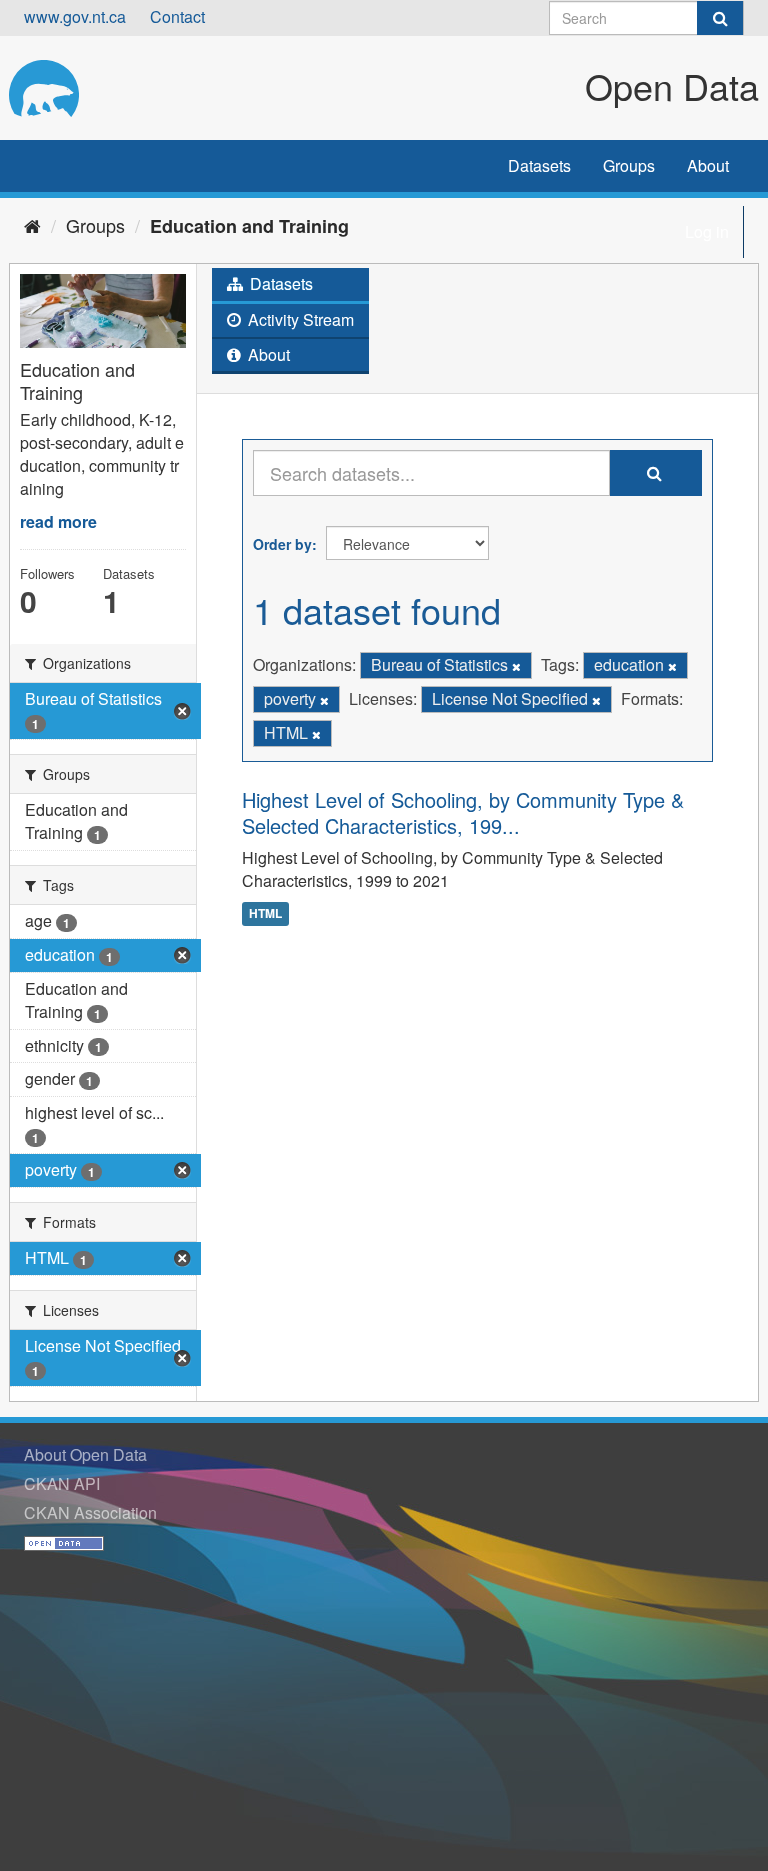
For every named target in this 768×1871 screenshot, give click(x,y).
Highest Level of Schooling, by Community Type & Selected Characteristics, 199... (463, 812)
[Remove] (516, 666)
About (708, 165)
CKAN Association (90, 1512)
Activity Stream (299, 319)
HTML (265, 913)
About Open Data (85, 1454)
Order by (282, 544)
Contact (177, 16)
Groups (629, 165)
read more (58, 521)
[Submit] (720, 18)
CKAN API (62, 1483)
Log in (707, 231)
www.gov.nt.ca (75, 16)
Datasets (539, 165)
